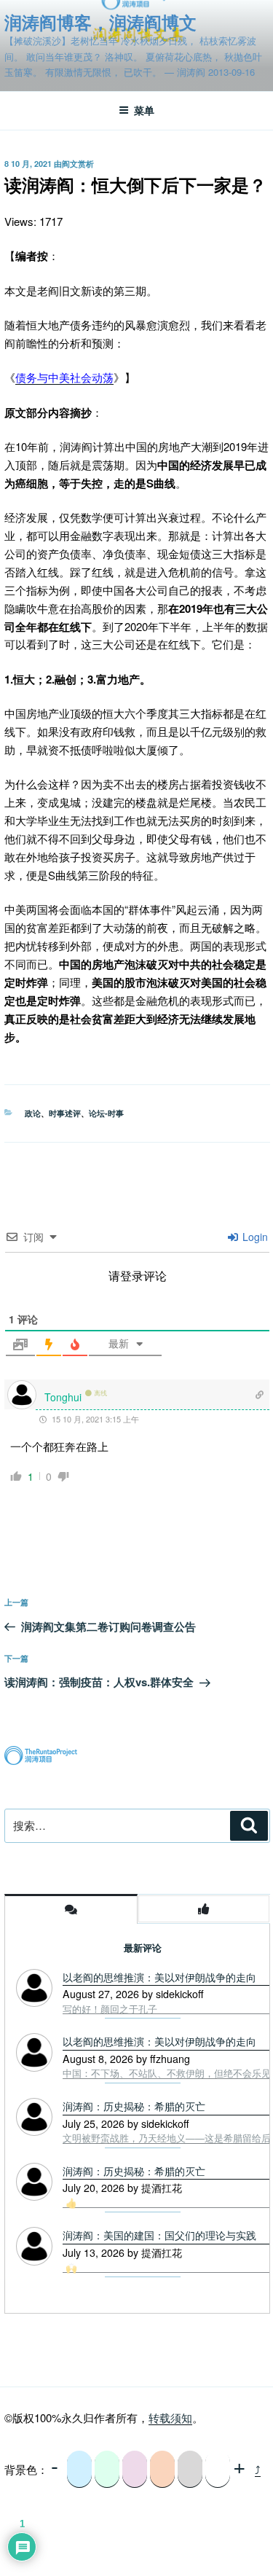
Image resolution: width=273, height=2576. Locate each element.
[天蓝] (79, 2469)
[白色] (218, 2469)
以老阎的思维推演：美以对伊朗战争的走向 (159, 1977)
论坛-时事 (106, 1113)
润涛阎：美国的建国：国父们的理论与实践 (159, 2235)
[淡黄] (162, 2469)
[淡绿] (107, 2469)
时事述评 (65, 1113)
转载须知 (170, 2418)
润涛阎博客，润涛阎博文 (100, 22)
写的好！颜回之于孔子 (110, 2009)
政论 (33, 1113)
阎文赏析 (78, 164)
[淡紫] (135, 2469)
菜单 (144, 110)
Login (254, 1237)
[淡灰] (190, 2469)
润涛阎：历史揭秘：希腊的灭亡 (134, 2171)
